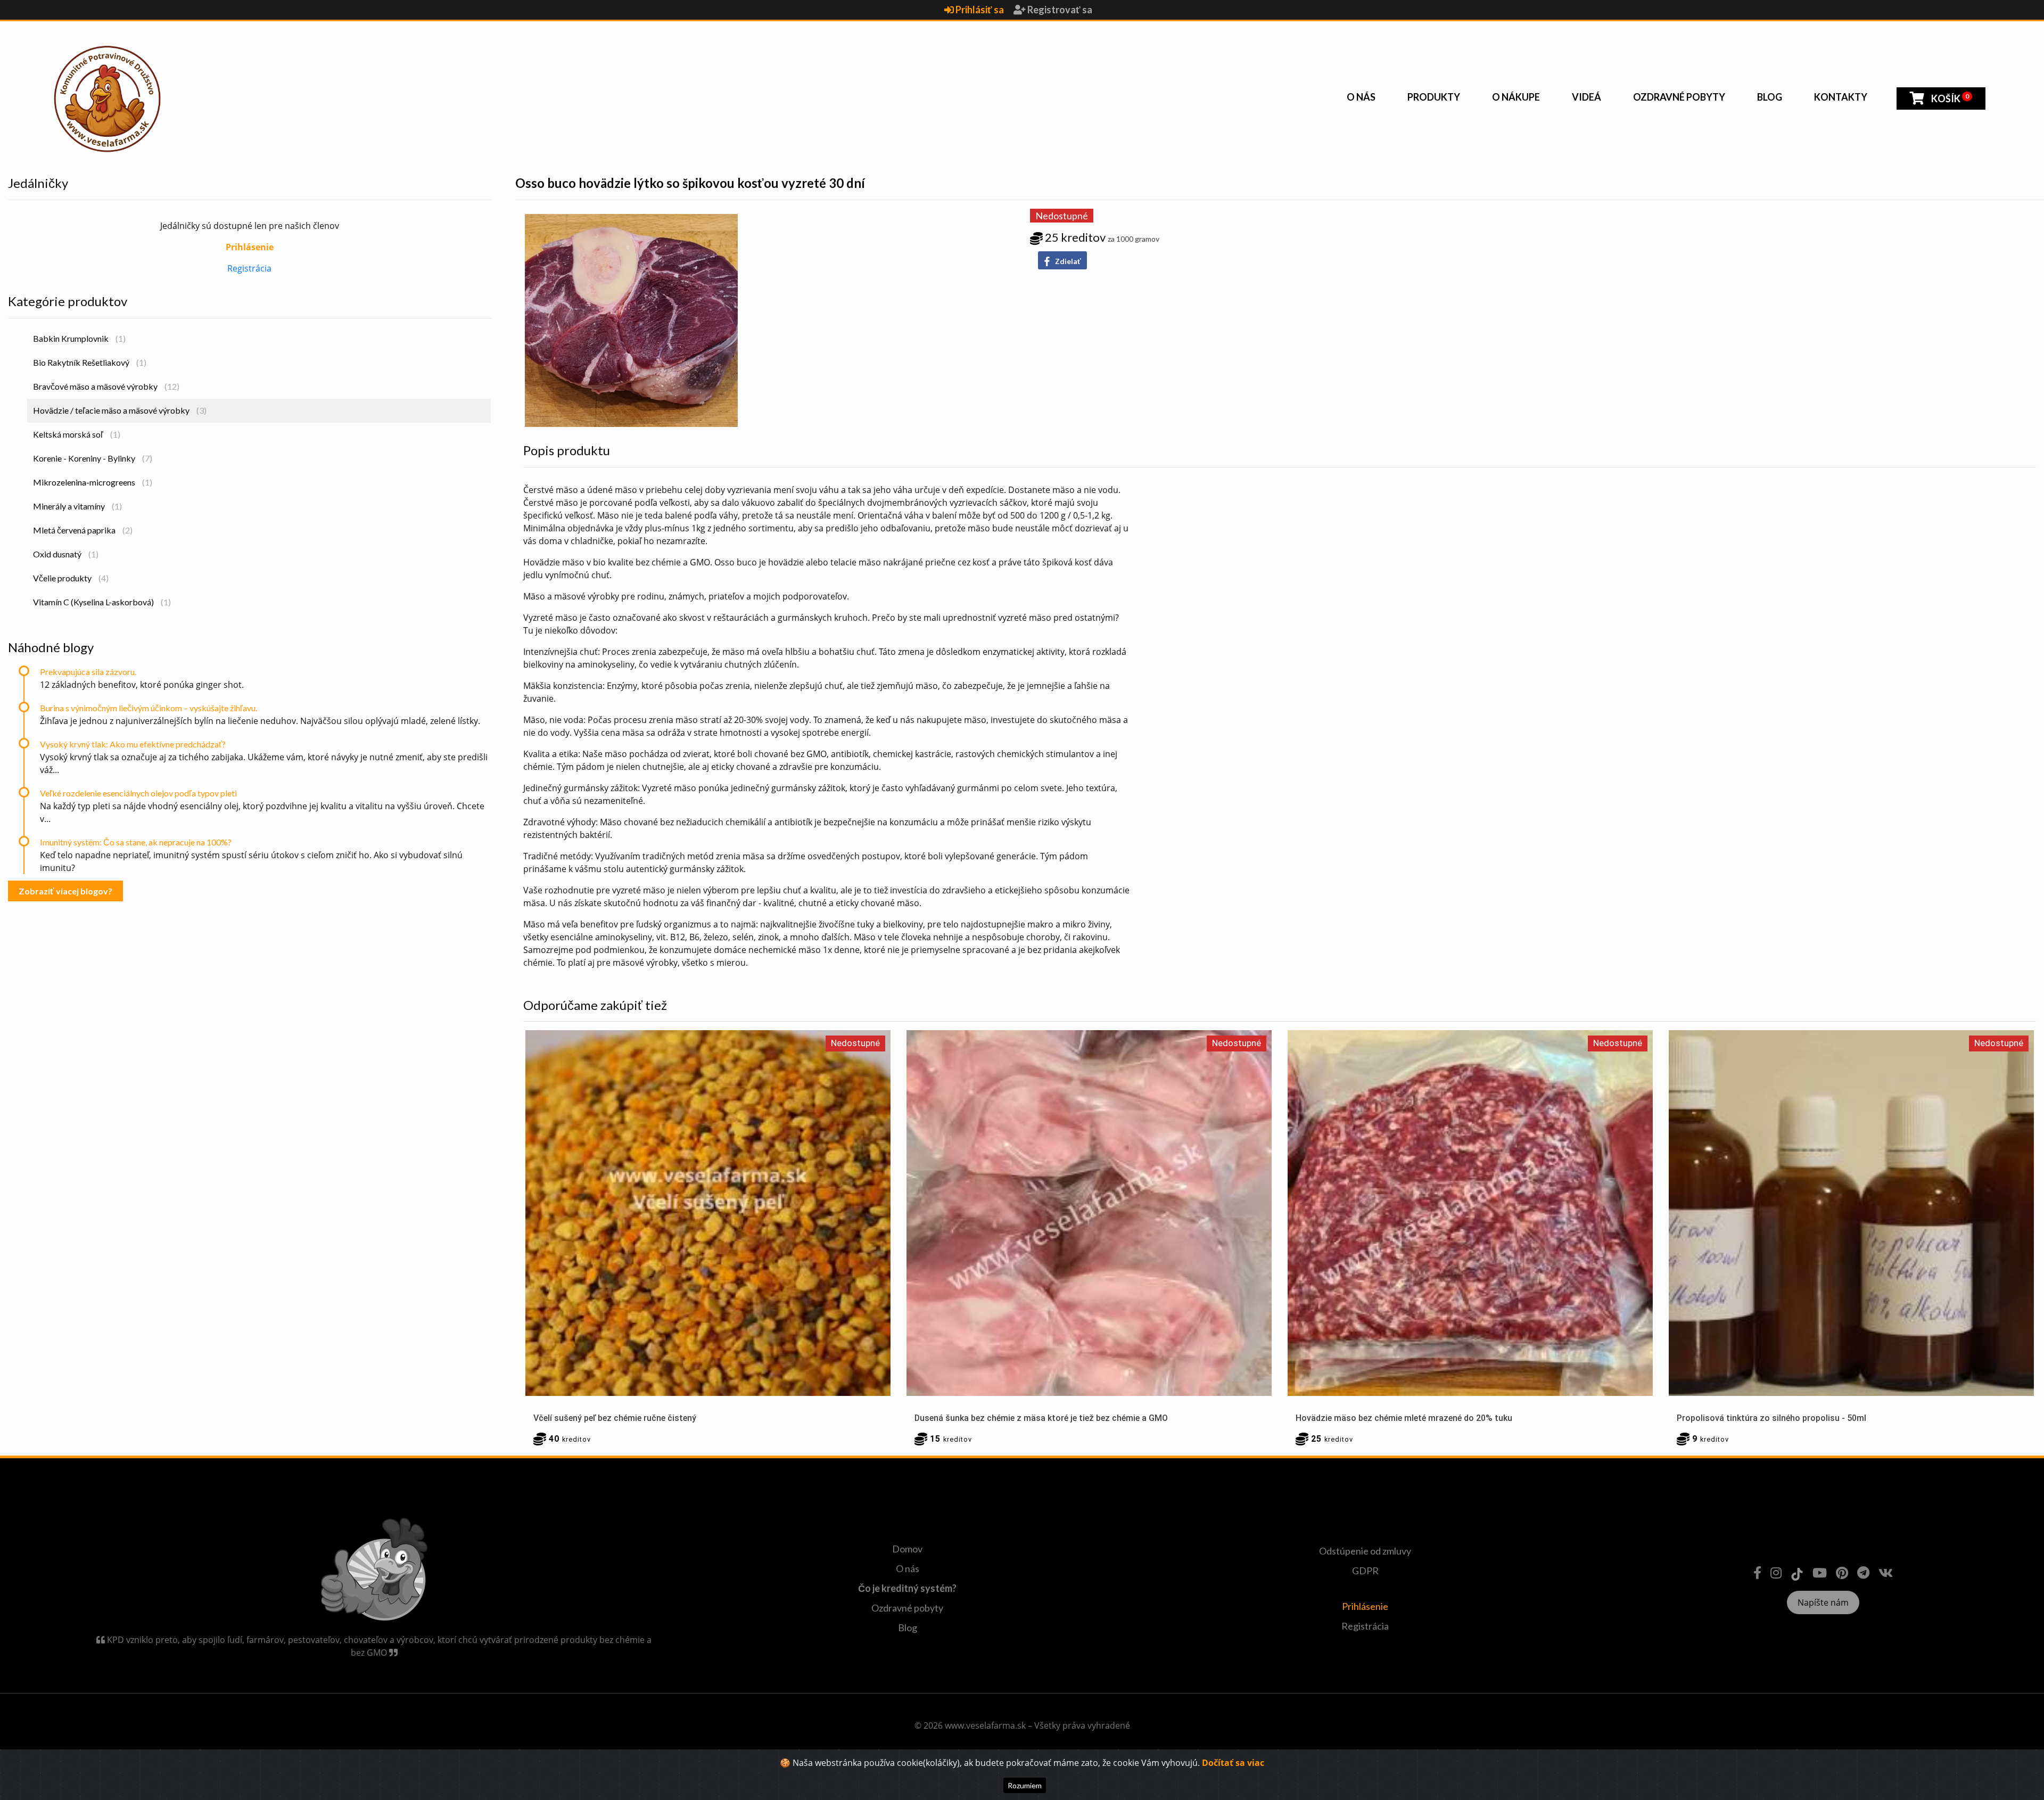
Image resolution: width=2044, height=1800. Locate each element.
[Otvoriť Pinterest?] (1842, 1572)
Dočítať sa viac (1233, 1763)
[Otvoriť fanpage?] (1757, 1572)
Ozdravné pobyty (1679, 97)
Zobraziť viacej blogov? (65, 891)
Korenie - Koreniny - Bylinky (93, 458)
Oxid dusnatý (66, 554)
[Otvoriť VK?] (1886, 1572)
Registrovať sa (1059, 10)
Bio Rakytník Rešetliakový (90, 362)
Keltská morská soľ (77, 434)
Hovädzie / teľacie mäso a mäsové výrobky (120, 410)
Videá (1586, 97)
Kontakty (1841, 97)
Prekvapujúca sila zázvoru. (88, 672)
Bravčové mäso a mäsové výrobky (106, 386)
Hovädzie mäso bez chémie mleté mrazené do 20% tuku (1404, 1418)
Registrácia (249, 268)
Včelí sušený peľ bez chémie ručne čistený (615, 1418)
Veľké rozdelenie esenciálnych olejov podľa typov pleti (138, 793)
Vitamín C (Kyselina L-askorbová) (102, 602)
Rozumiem (1025, 1785)
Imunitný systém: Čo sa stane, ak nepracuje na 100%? (136, 842)
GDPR (1365, 1571)
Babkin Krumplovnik (79, 338)
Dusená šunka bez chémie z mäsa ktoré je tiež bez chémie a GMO (1041, 1418)
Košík (1949, 98)
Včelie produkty (71, 578)
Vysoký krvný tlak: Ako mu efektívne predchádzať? (133, 744)
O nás (1361, 97)
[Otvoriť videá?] (1820, 1572)
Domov (907, 1549)
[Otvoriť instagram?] (1776, 1572)
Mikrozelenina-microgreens (93, 482)
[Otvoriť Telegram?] (1863, 1572)
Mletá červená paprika (83, 530)
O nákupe (1516, 97)
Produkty (1434, 97)
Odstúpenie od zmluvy (1365, 1551)
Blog (1770, 97)
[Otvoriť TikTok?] (1797, 1572)
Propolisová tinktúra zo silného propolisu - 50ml (1771, 1418)
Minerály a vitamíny (77, 506)
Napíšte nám (1823, 1602)
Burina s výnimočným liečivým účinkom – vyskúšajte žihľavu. (149, 708)
